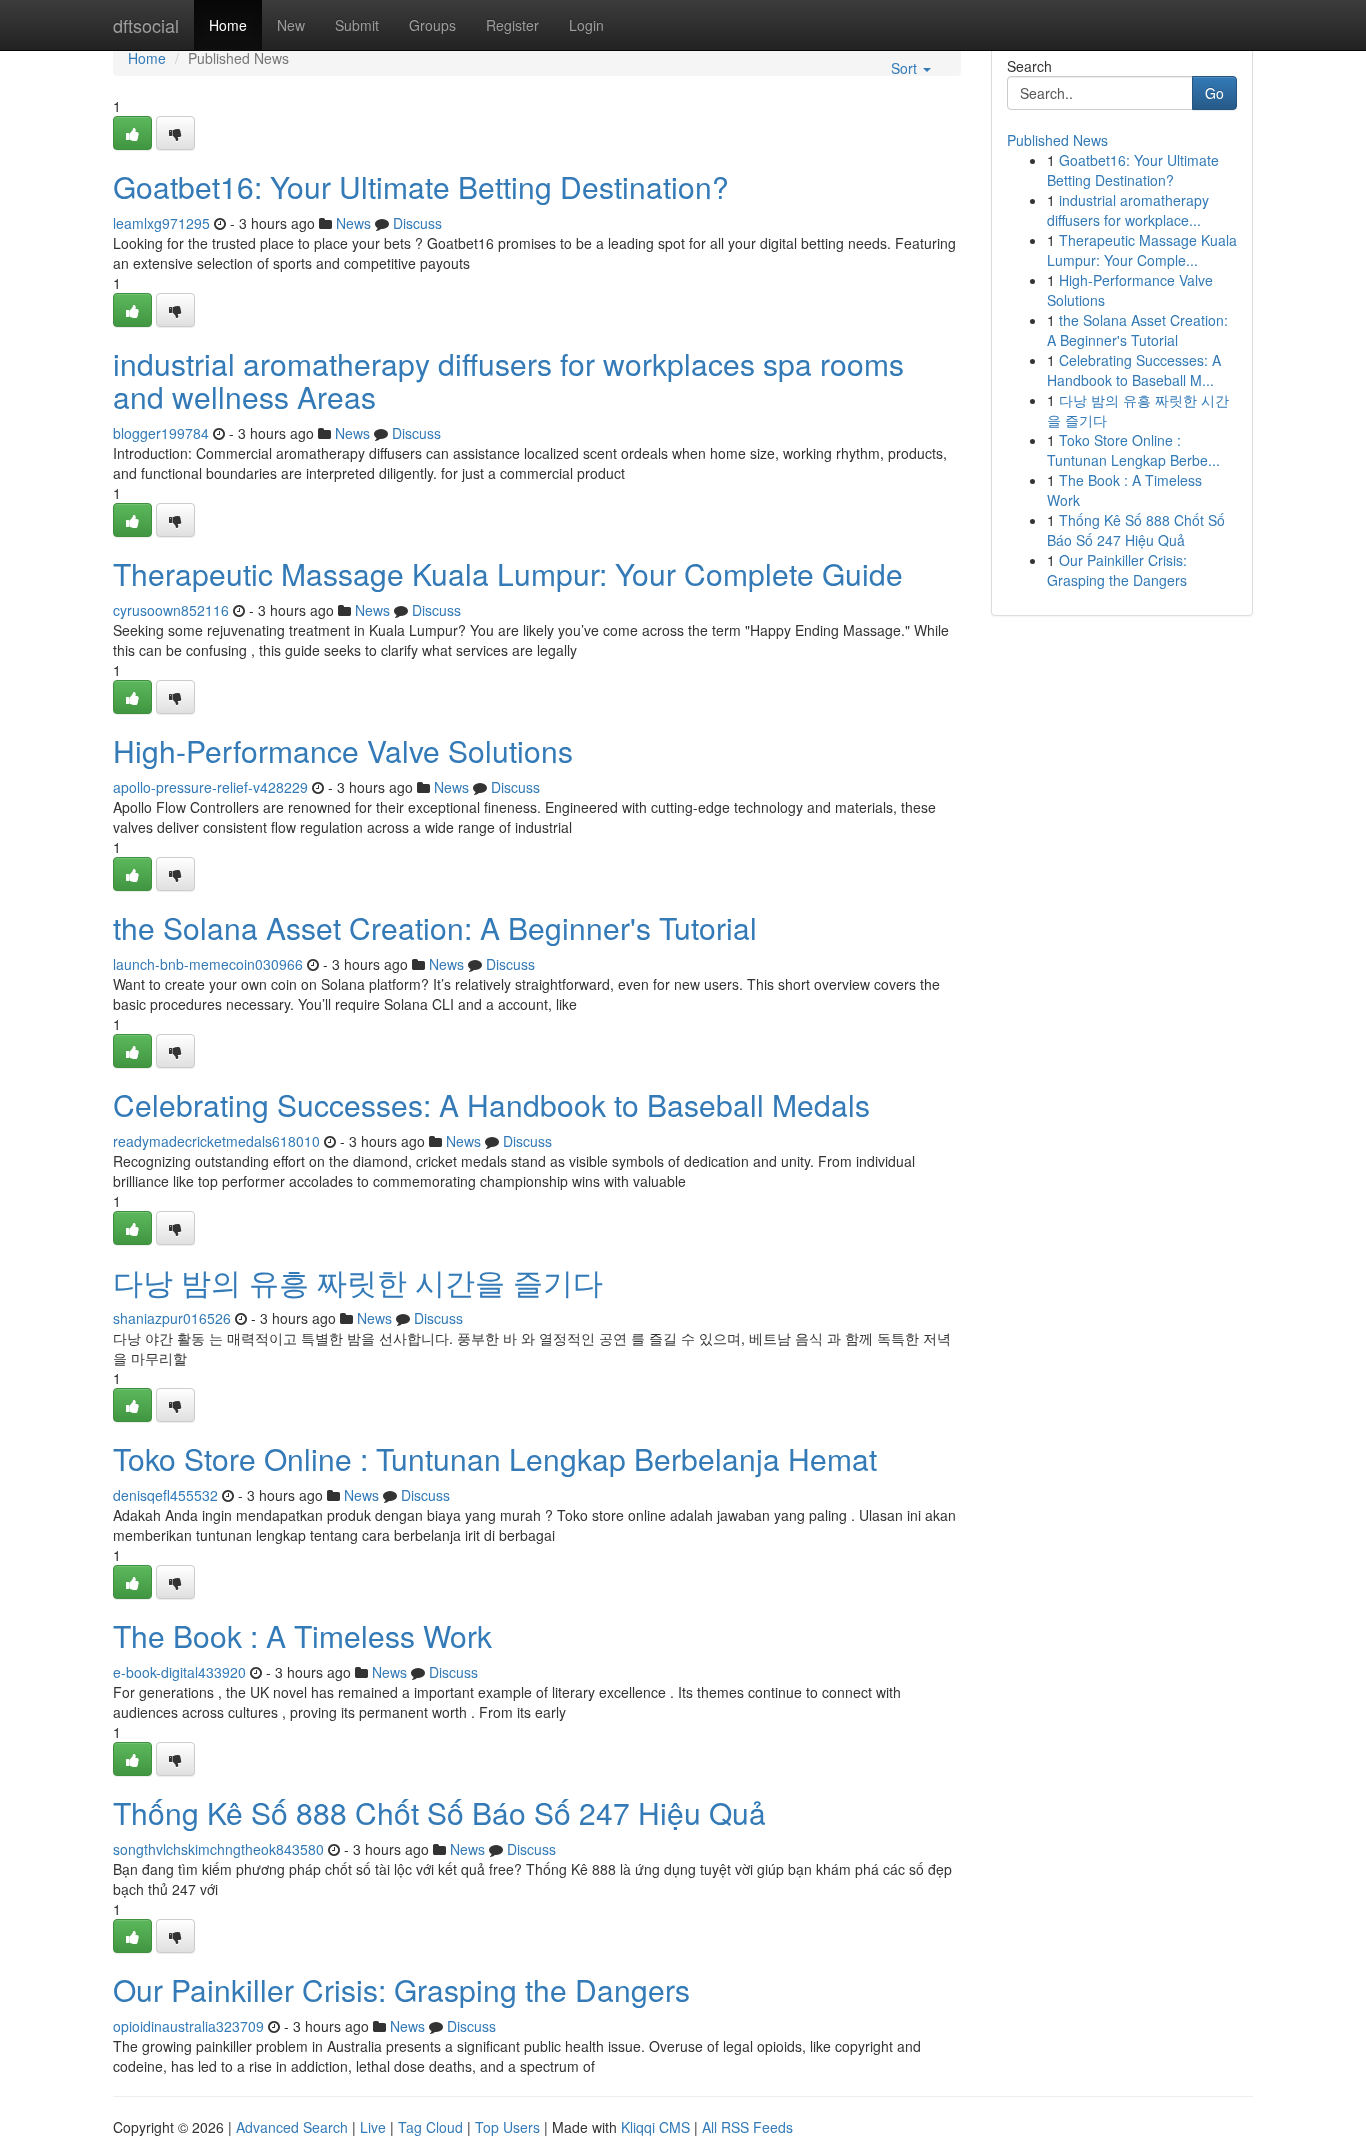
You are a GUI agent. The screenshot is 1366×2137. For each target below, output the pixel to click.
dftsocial (146, 25)
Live (373, 2127)
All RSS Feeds (747, 2127)
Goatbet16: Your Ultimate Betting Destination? (421, 186)
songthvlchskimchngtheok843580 (218, 1849)
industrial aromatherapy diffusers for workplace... (1128, 210)
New (291, 25)
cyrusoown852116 (171, 610)
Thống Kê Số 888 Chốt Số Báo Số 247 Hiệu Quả (439, 1812)
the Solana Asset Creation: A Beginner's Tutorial (435, 927)
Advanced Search (292, 2127)
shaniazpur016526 (172, 1318)
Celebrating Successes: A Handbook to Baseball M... (1134, 370)
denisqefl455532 (165, 1495)
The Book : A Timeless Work (302, 1635)
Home (228, 25)
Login (586, 25)
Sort (906, 68)
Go (1214, 93)
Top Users (507, 2127)
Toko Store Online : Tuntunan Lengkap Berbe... (1133, 450)
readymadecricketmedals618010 (216, 1141)
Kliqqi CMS (655, 2127)
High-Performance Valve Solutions (343, 750)
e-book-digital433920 (179, 1672)
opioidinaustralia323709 (188, 2026)
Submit (357, 25)
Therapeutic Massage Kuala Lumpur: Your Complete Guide (508, 573)
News (353, 223)
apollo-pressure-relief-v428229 (210, 787)
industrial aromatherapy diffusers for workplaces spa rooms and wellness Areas (508, 380)
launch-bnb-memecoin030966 (208, 964)
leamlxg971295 (161, 223)
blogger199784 (161, 433)
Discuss (417, 223)
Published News (1057, 140)
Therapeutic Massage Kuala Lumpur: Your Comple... (1142, 250)
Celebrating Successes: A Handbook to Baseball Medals (491, 1104)
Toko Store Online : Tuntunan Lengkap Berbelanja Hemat (495, 1458)
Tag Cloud (430, 2127)
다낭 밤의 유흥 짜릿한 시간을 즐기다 (358, 1281)
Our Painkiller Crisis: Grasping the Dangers (401, 1989)
